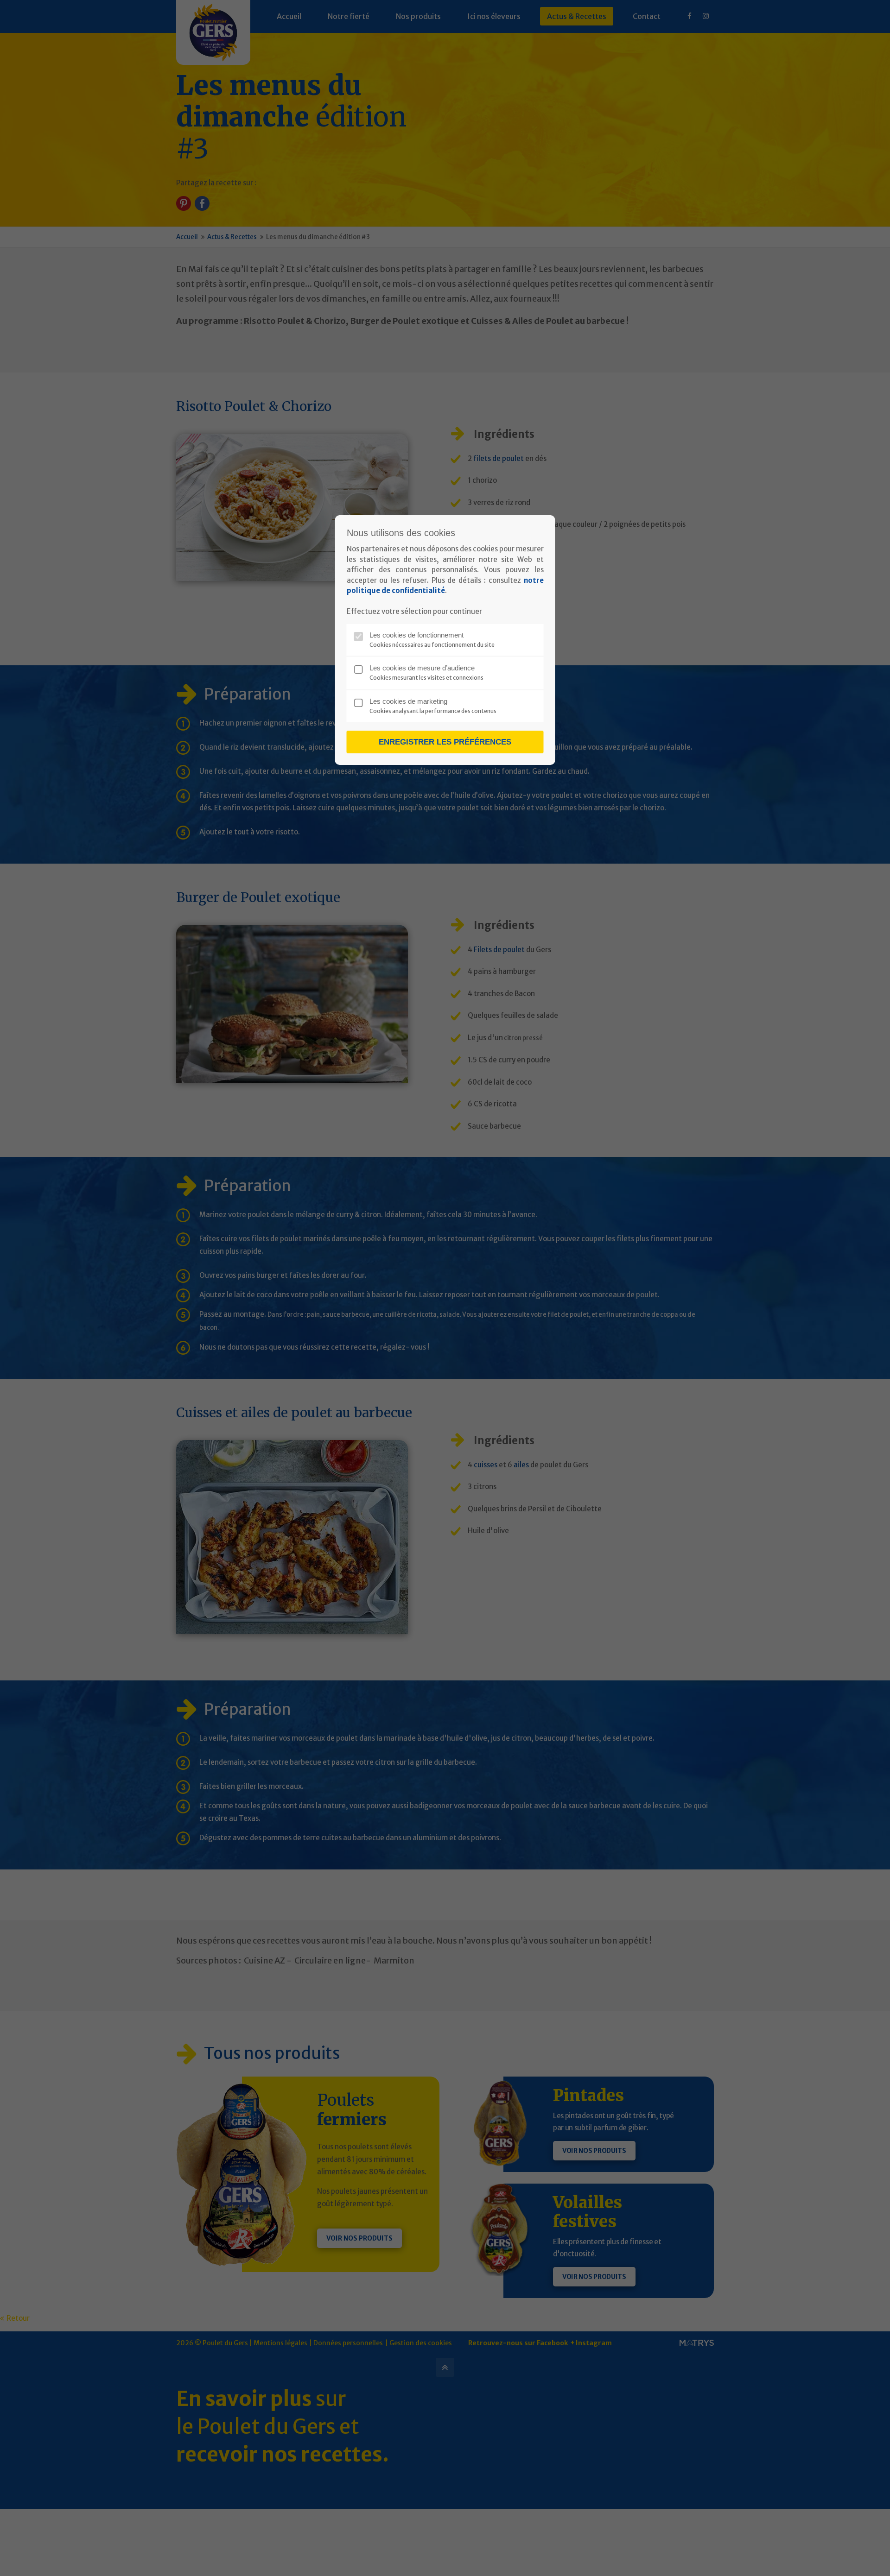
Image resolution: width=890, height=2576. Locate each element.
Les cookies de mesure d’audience (422, 668)
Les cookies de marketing (408, 701)
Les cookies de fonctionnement (416, 635)
